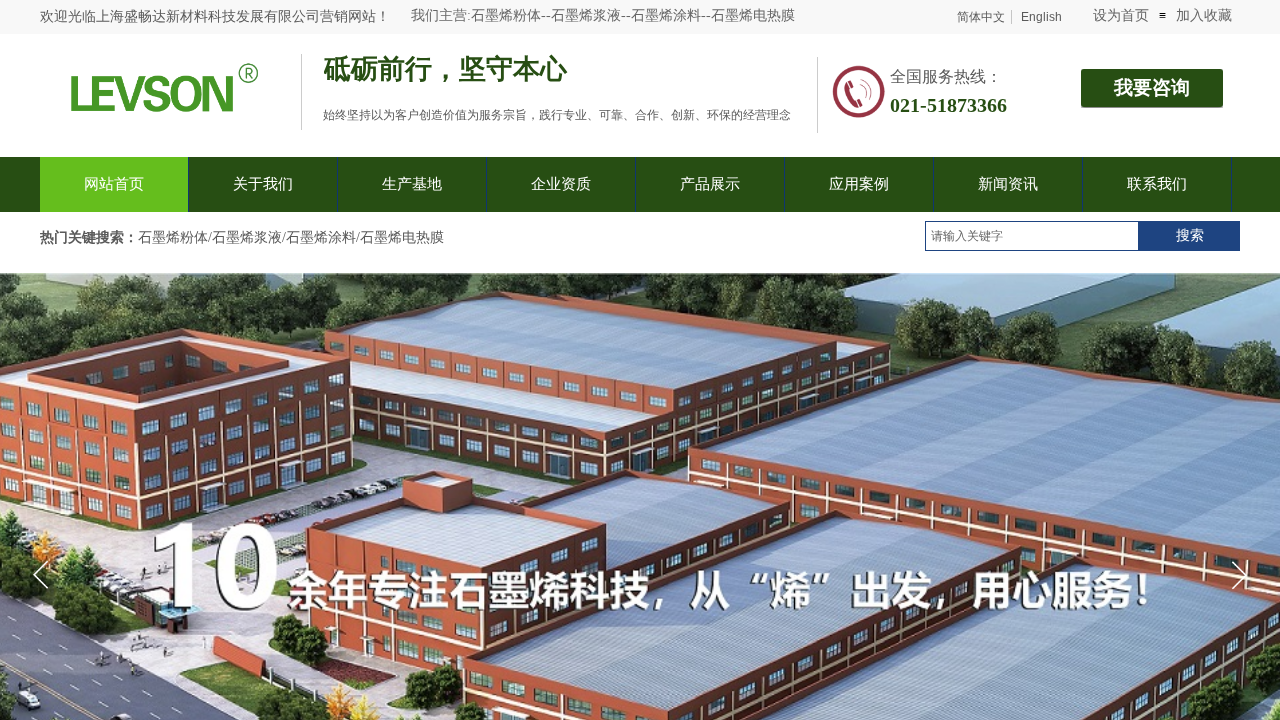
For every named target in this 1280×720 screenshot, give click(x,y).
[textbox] (1032, 236)
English (1041, 17)
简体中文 (981, 17)
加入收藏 (1204, 15)
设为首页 (1121, 15)
